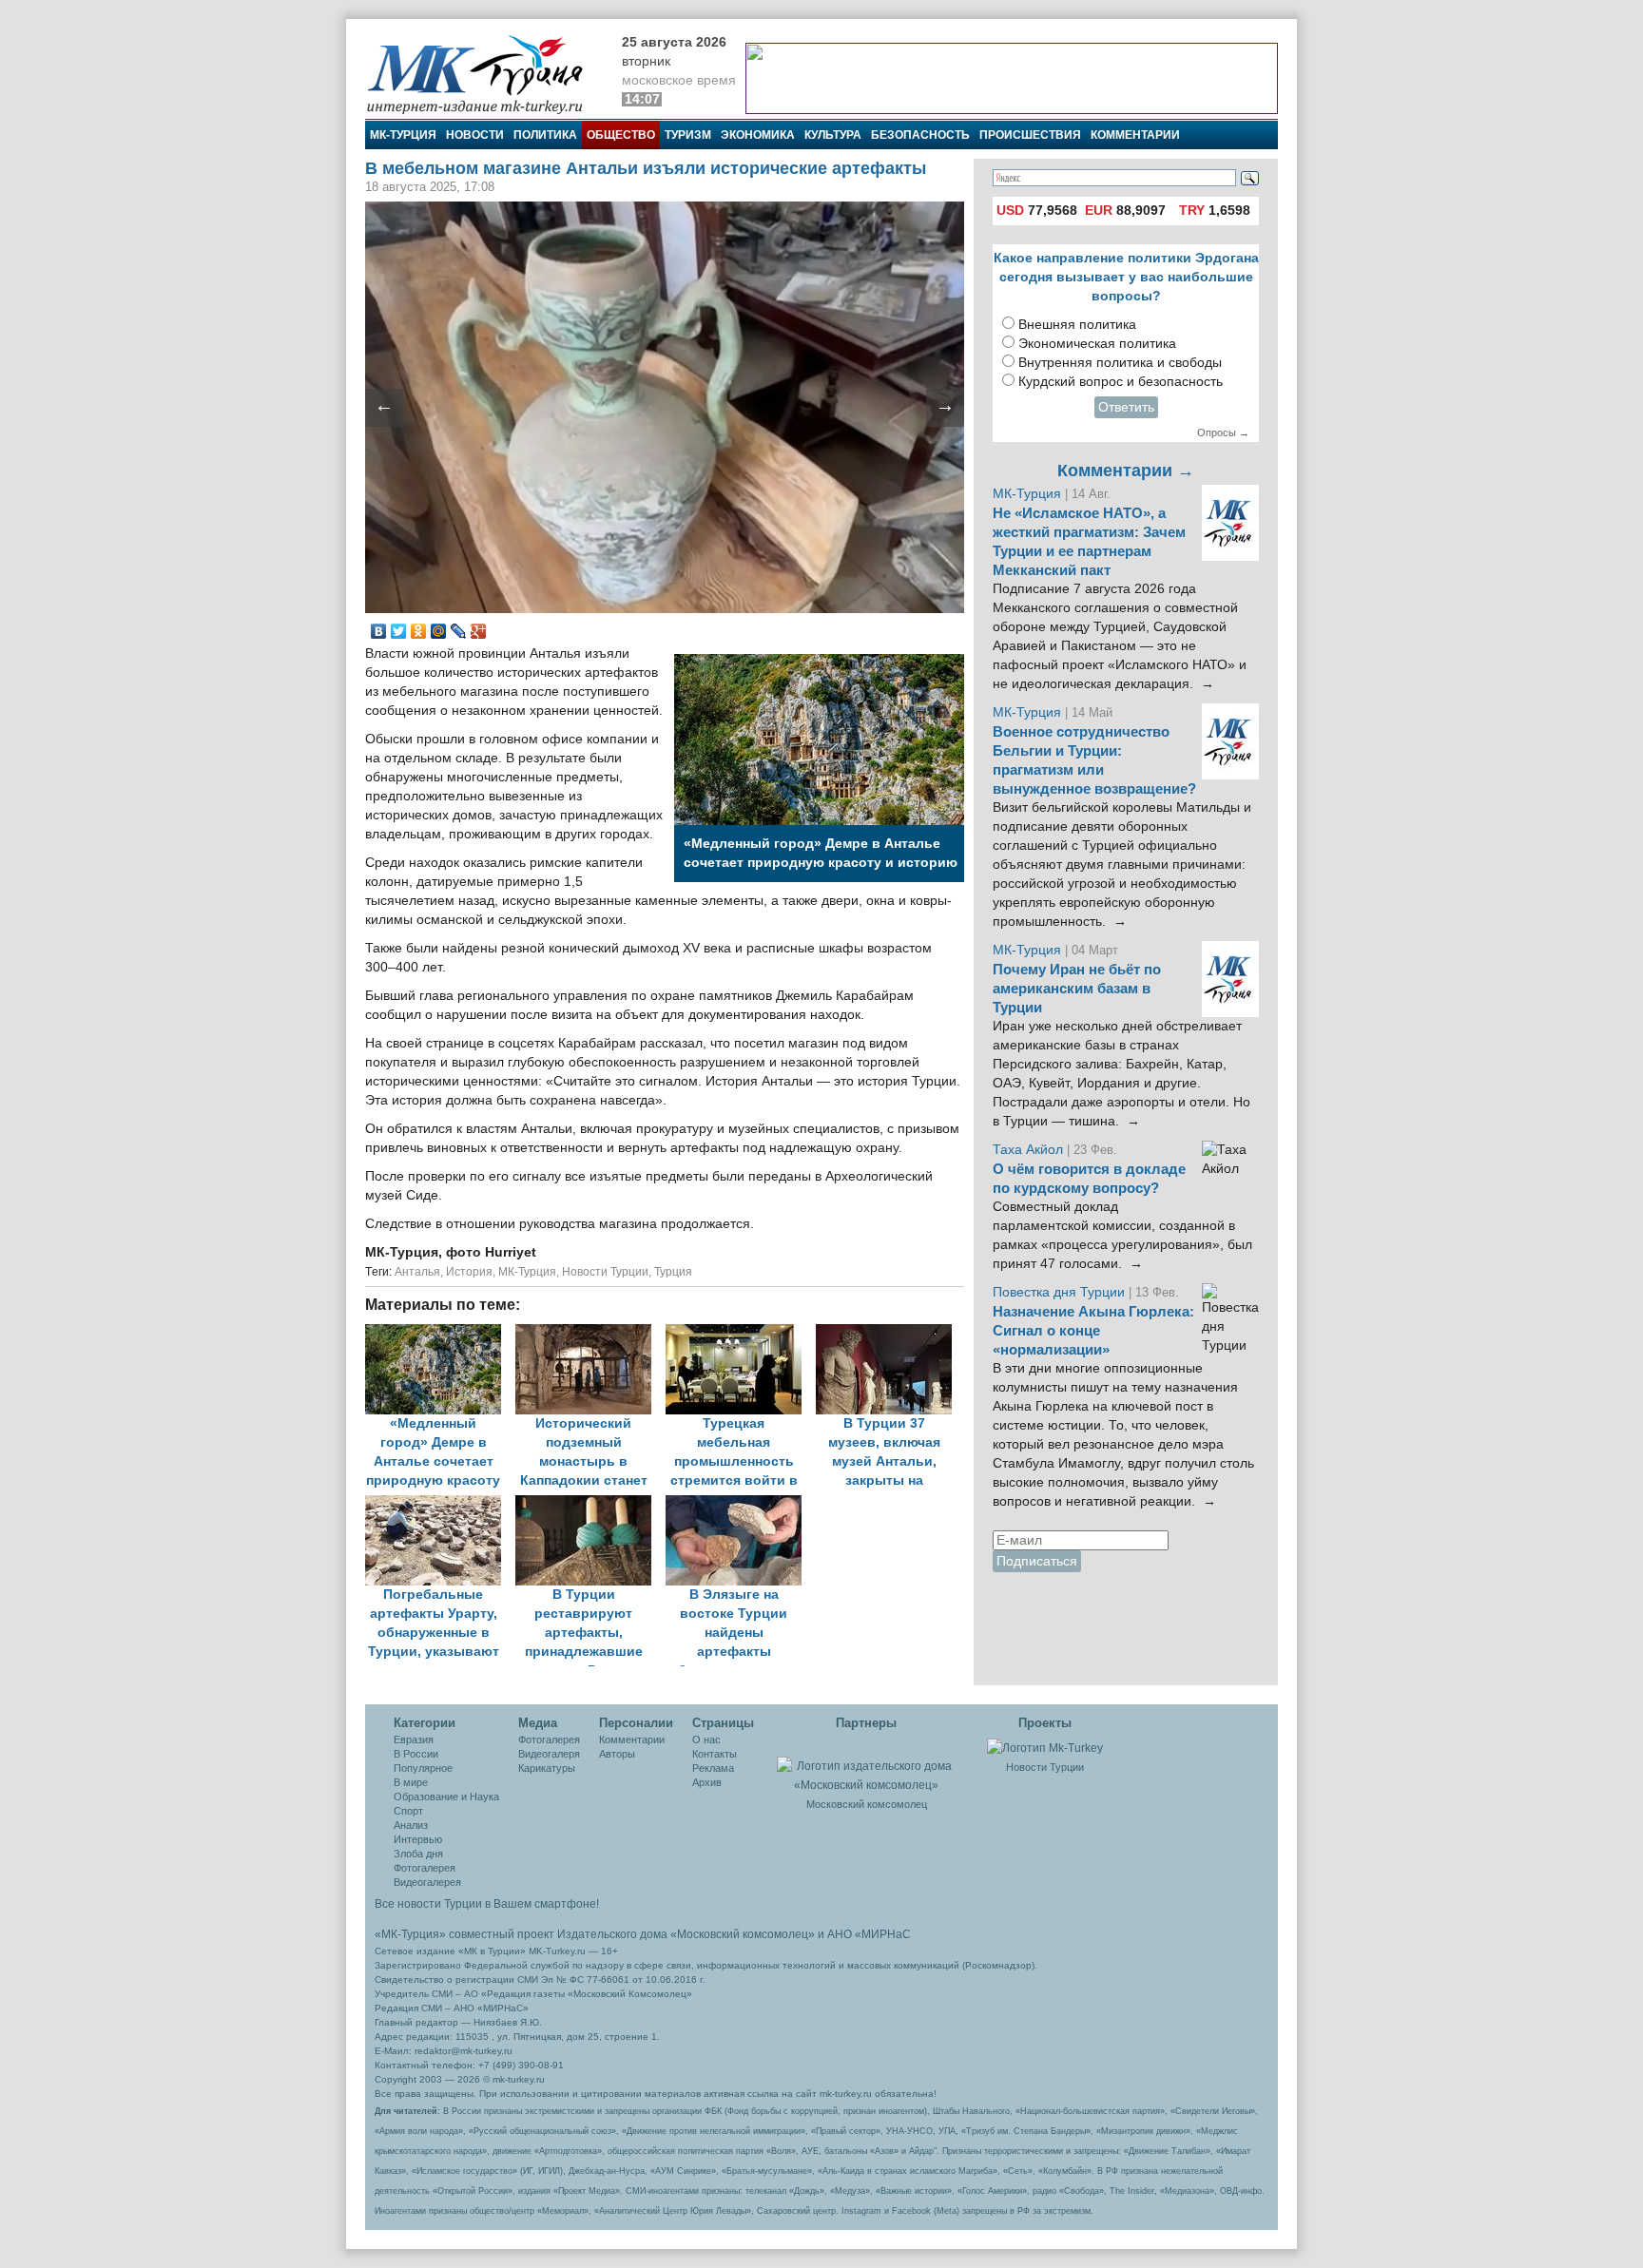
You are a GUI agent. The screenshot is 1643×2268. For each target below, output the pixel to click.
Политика (545, 135)
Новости (475, 135)
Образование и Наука (446, 1797)
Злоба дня (418, 1854)
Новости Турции (605, 1272)
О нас (706, 1739)
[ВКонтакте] (379, 631)
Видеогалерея (427, 1882)
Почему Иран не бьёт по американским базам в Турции (1077, 989)
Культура (833, 135)
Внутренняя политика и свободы (1120, 363)
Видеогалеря (549, 1754)
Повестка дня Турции (1061, 1292)
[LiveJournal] (459, 631)
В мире (411, 1782)
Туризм (688, 135)
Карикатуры (547, 1768)
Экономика (758, 135)
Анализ (411, 1825)
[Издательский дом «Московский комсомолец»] (866, 1765)
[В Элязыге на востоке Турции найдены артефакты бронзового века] (739, 1504)
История (469, 1272)
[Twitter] (399, 631)
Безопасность (920, 135)
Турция (673, 1272)
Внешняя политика (1077, 325)
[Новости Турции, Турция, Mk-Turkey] (1045, 1747)
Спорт (408, 1811)
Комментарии (1135, 135)
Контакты (715, 1754)
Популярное (423, 1768)
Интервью (418, 1839)
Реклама (713, 1768)
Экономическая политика (1097, 344)
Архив (707, 1782)
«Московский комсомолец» (743, 1934)
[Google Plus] (479, 631)
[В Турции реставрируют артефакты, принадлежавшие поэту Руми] (590, 1504)
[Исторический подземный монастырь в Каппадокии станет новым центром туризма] (590, 1333)
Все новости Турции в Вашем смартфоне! (487, 1904)
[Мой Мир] (439, 631)
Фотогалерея (425, 1868)
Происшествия (1030, 135)
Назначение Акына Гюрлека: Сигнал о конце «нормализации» (1093, 1331)
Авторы (617, 1754)
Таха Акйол (1028, 1150)
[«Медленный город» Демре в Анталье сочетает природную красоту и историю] (440, 1333)
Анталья (417, 1272)
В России (416, 1754)
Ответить (1126, 407)
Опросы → (1223, 432)
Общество (621, 135)
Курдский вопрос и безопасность (1121, 382)
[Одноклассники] (419, 631)
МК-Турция (403, 135)
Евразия (414, 1739)
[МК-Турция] (484, 74)
